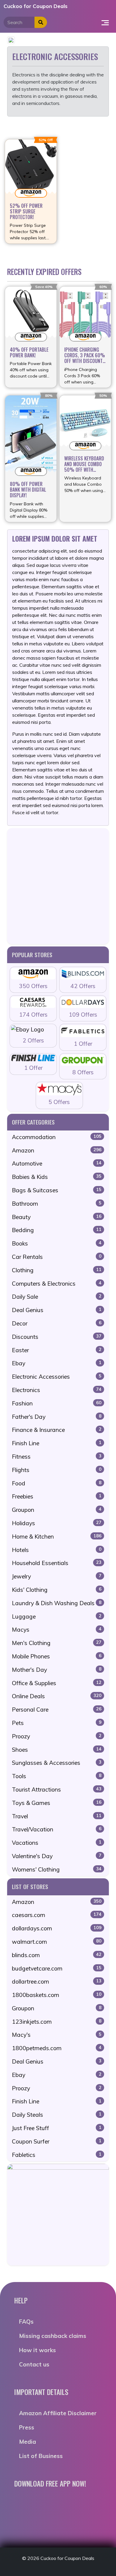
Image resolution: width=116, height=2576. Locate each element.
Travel (57, 1816)
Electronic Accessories (57, 1377)
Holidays (57, 1523)
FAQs (26, 2322)
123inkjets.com (57, 2022)
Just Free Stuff (57, 2128)
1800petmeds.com (57, 2048)
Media (28, 2442)
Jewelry (57, 1576)
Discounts (57, 1337)
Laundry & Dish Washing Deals (57, 1603)
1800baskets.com (57, 1995)
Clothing (57, 1270)
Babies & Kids (57, 1177)
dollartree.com (57, 1981)
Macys (57, 1630)
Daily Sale (57, 1297)
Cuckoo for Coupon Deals (36, 6)
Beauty (57, 1217)
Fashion (57, 1403)
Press (27, 2427)
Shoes (57, 1750)
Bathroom (57, 1204)
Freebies (57, 1496)
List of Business (41, 2456)
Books (57, 1243)
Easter (57, 1350)
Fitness (57, 1457)
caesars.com (57, 1915)
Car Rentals (57, 1257)
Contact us (34, 2364)
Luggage (57, 1616)
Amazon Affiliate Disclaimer (58, 2413)
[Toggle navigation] (105, 22)
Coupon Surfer (57, 2141)
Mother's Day (57, 1670)
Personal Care (57, 1710)
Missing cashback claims (53, 2336)
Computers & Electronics (57, 1284)
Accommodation (57, 1137)
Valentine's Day (57, 1856)
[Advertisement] (58, 886)
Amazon (57, 1150)
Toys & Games (57, 1803)
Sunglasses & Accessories (57, 1763)
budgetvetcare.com (57, 1968)
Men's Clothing (57, 1643)
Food (57, 1483)
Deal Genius (57, 1310)
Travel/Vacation (57, 1829)
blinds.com (57, 1955)
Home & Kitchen (57, 1537)
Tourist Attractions (57, 1789)
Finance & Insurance (57, 1430)
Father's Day (57, 1417)
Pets (57, 1723)
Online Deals (57, 1696)
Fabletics (57, 2155)
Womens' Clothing (57, 1869)
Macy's (57, 2035)
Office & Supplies (57, 1683)
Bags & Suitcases (57, 1190)
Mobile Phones (57, 1656)
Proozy (57, 1736)
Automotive (57, 1163)
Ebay (57, 1363)
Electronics (57, 1390)
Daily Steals (57, 2115)
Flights (57, 1470)
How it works (37, 2350)
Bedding (57, 1230)
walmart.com (57, 1942)
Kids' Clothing (57, 1590)
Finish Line (57, 1443)
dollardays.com (57, 1928)
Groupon (57, 1510)
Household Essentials (57, 1563)
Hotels (57, 1550)
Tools (57, 1776)
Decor (57, 1323)
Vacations (57, 1843)
